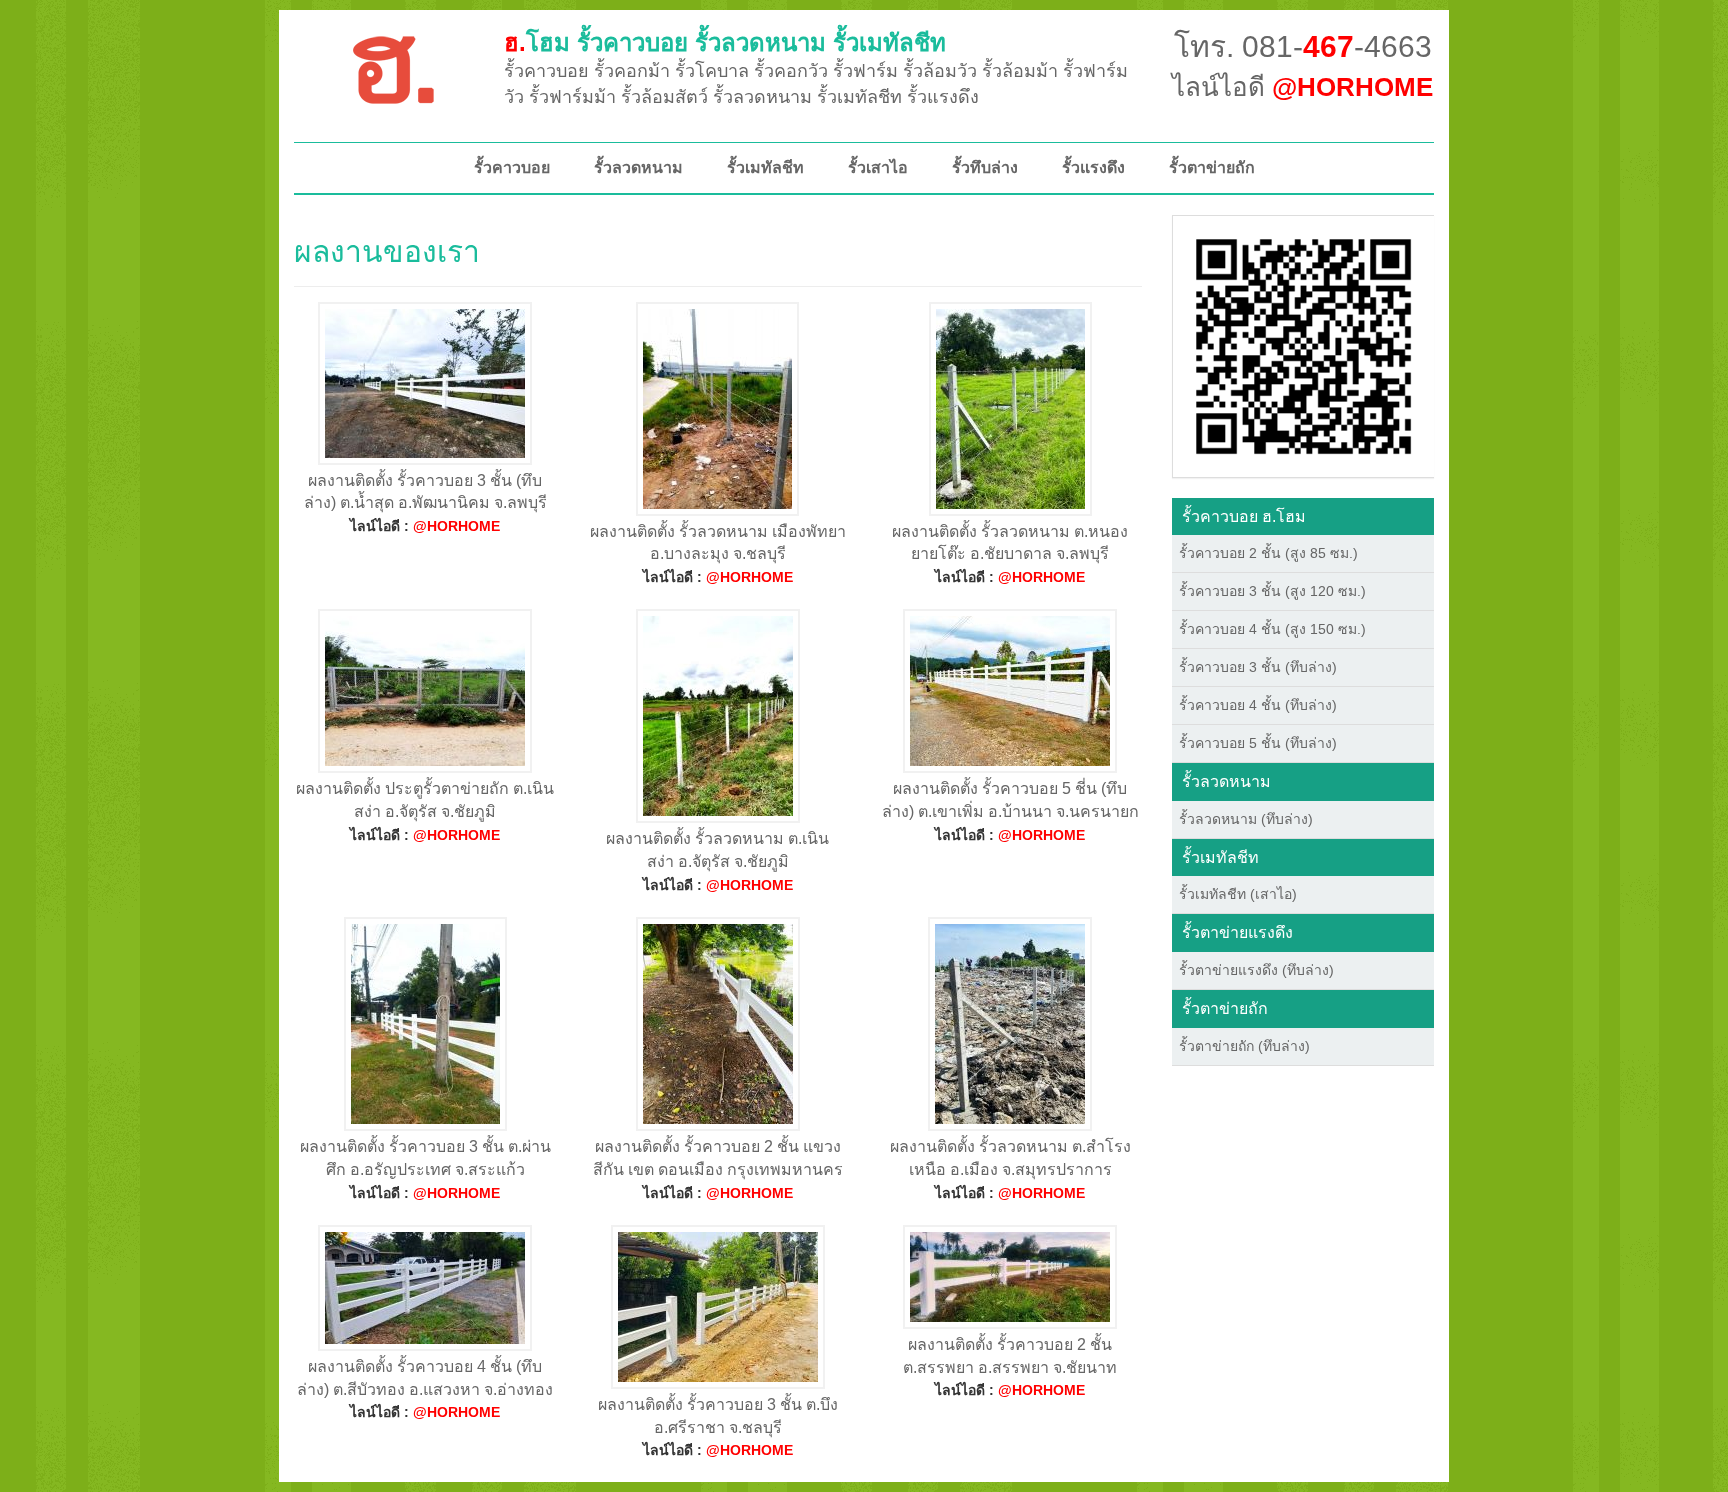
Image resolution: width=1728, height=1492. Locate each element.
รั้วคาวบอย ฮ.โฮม (1244, 516)
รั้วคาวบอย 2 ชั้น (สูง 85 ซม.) (1268, 553)
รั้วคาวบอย (512, 167)
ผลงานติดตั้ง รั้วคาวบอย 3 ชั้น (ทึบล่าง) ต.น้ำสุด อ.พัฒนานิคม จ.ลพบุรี (425, 492)
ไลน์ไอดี (1302, 87)
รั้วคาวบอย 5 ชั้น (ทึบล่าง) (1258, 743)
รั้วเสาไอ (878, 167)
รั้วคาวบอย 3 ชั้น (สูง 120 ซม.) (1272, 591)
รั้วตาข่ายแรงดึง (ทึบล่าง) (1256, 970)
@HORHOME (456, 526)
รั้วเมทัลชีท (765, 167)
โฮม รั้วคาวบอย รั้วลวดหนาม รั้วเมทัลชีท (725, 42)
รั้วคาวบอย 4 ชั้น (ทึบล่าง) (1258, 705)
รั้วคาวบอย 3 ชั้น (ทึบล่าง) (1258, 667)
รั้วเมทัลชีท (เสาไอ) (1238, 894)
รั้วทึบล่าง (985, 167)
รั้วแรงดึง (1093, 167)
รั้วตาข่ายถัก (1212, 167)
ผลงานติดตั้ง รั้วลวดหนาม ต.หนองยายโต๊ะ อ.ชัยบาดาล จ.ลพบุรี (1010, 543)
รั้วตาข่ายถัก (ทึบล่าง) (1244, 1046)
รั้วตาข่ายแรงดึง (1237, 932)
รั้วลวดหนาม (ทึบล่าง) (1246, 819)
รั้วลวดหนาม (638, 167)
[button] (1303, 345)
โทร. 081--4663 (1303, 46)
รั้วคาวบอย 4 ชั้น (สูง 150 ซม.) (1272, 629)
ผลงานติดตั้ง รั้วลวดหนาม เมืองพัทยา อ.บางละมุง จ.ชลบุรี (718, 543)
